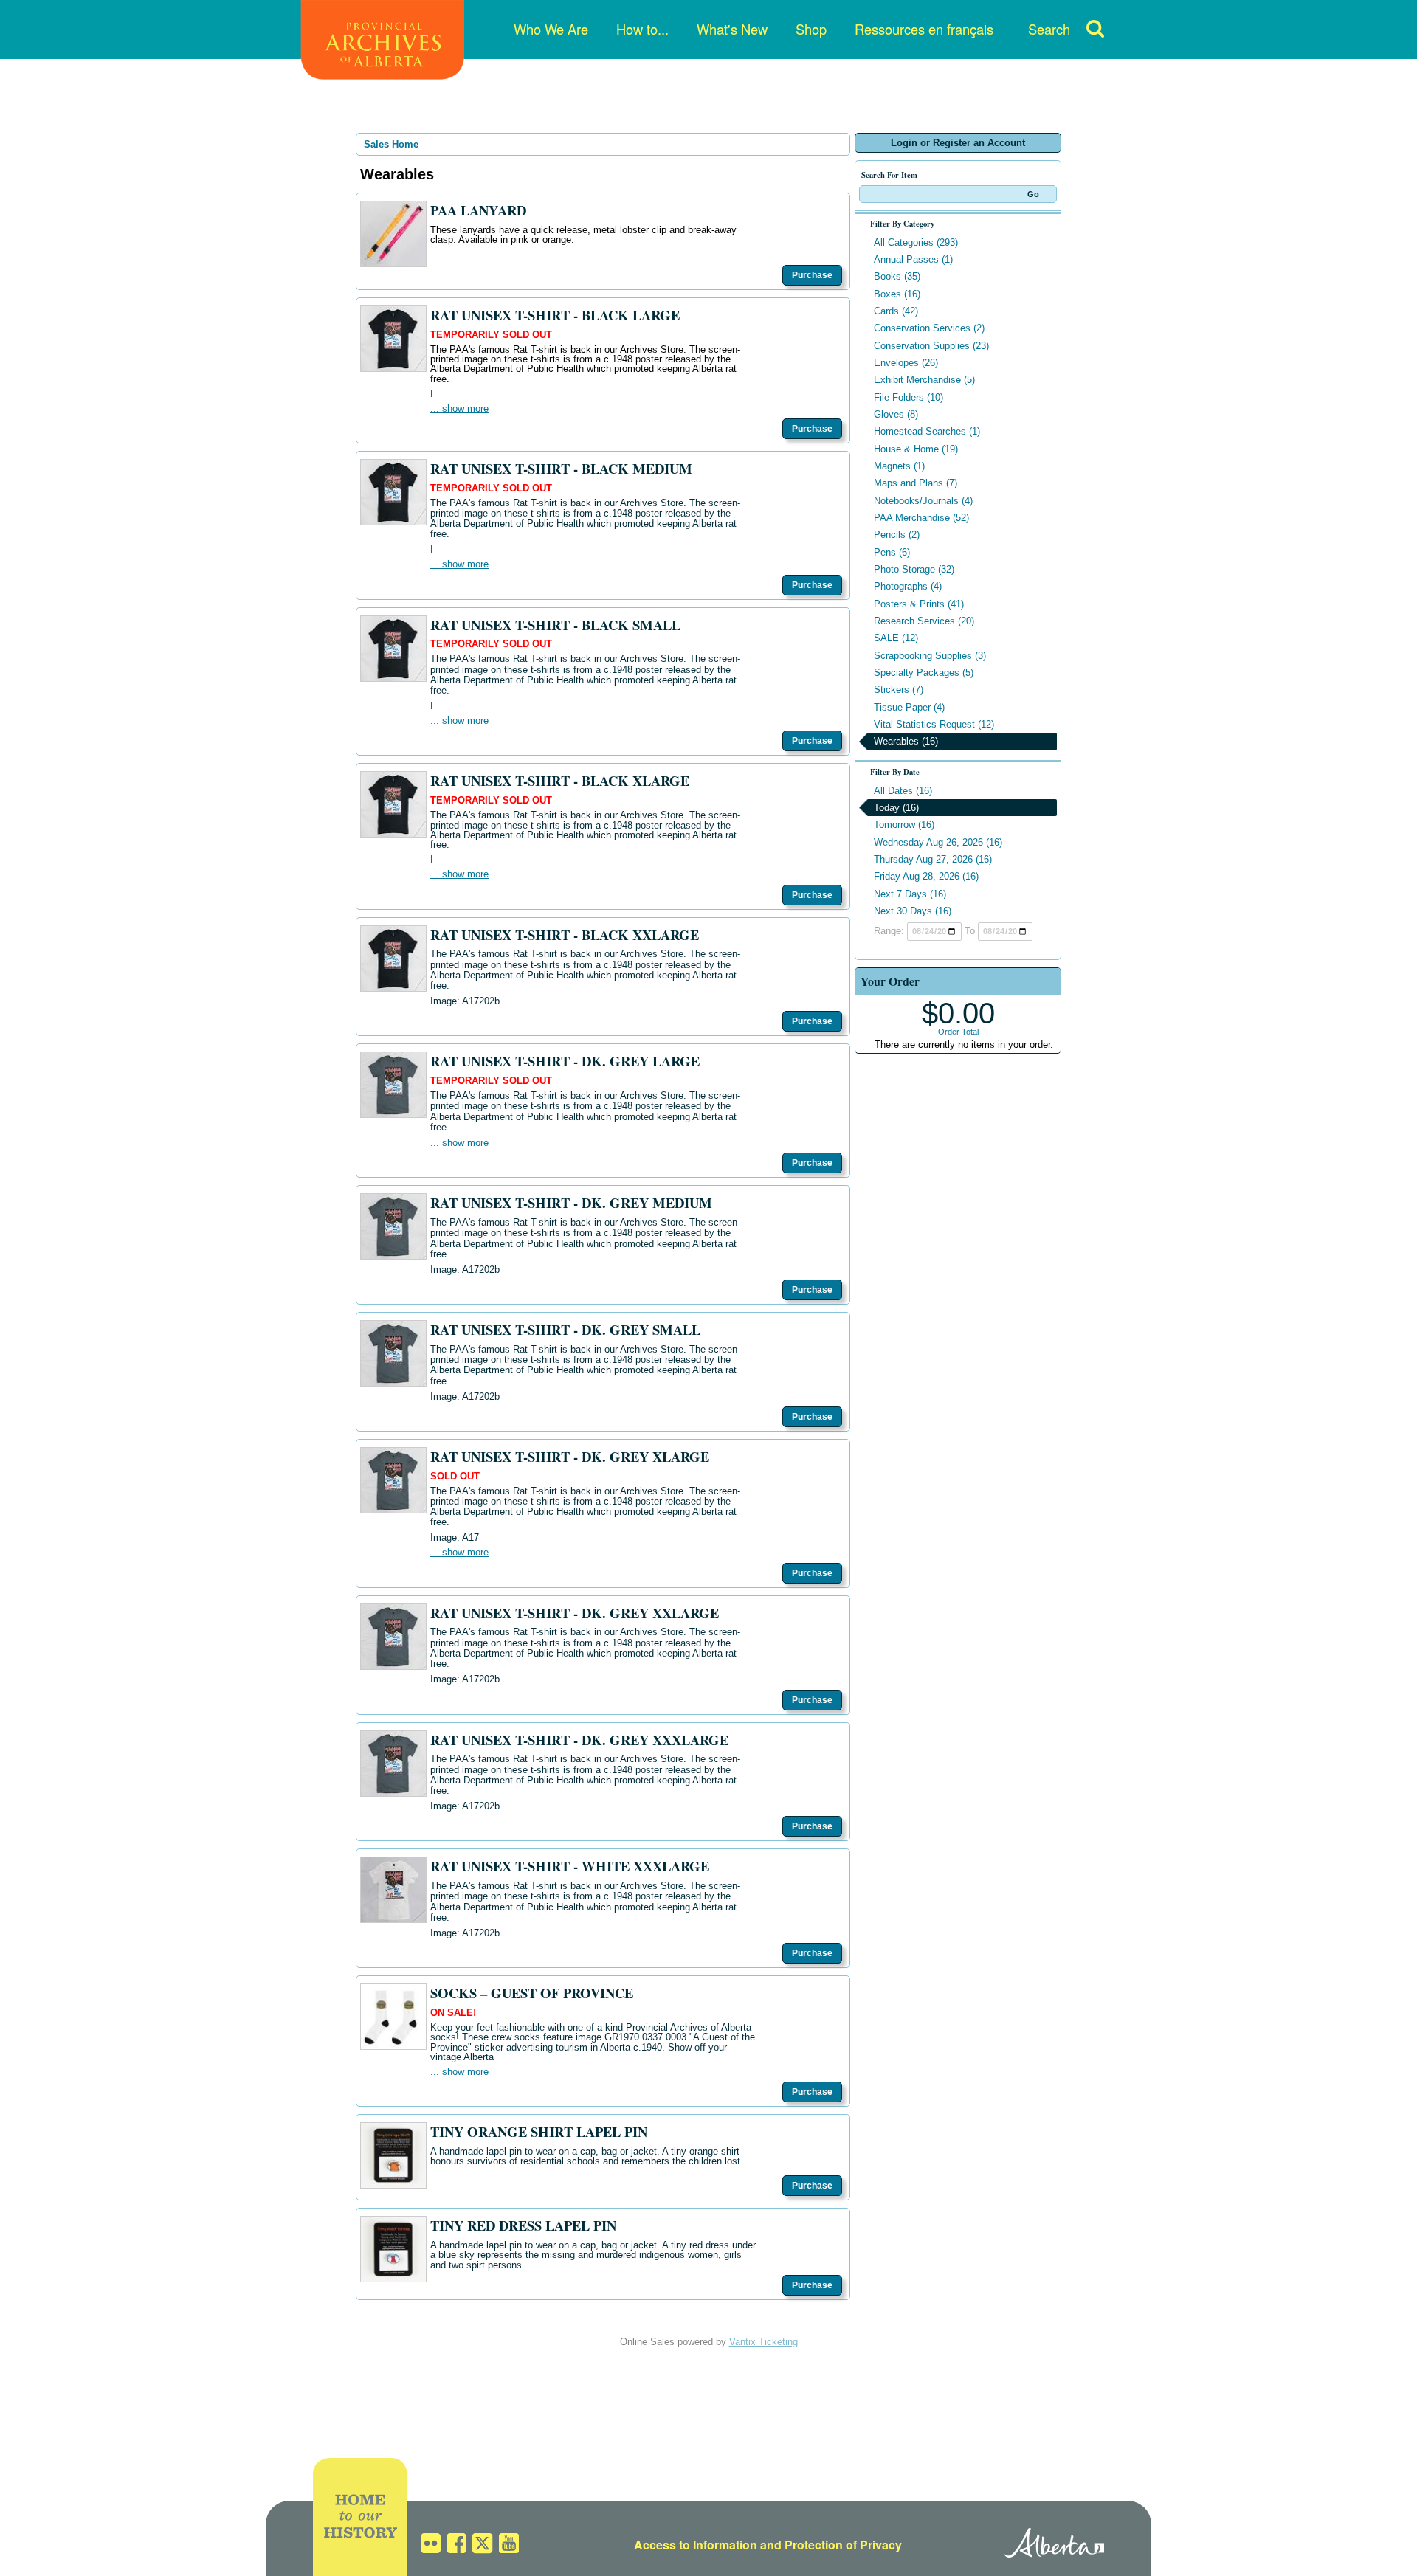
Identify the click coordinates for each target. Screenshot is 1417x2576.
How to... (642, 29)
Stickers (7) (899, 690)
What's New (732, 29)
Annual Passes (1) (913, 259)
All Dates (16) (903, 791)
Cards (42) (896, 311)
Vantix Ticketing (763, 2342)
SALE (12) (896, 638)
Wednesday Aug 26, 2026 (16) (938, 842)
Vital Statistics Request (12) (934, 724)
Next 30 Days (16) (913, 911)
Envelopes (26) (906, 363)
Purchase (812, 275)
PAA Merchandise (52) (921, 518)
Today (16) (896, 808)
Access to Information (696, 2545)
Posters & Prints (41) (919, 604)
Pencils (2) (897, 535)
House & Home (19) (916, 449)
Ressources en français (924, 29)
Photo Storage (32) (914, 569)
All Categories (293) (916, 242)
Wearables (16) (906, 741)
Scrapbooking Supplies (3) (930, 656)
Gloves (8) (896, 414)
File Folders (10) (909, 397)
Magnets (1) (899, 466)
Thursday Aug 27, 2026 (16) (933, 859)
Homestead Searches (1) (927, 431)
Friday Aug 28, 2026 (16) (926, 876)
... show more (459, 408)
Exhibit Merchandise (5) (924, 380)
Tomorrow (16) (904, 825)
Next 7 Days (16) (910, 894)
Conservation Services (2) (929, 328)
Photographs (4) (908, 586)
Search (1049, 29)
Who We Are (551, 29)
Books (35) (897, 276)
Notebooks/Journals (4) (923, 501)
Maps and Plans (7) (916, 483)
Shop (811, 29)
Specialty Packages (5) (924, 673)
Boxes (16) (897, 294)
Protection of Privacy (843, 2545)
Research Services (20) (924, 621)
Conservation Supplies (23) (931, 346)
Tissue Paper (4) (909, 707)
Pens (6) (892, 552)
